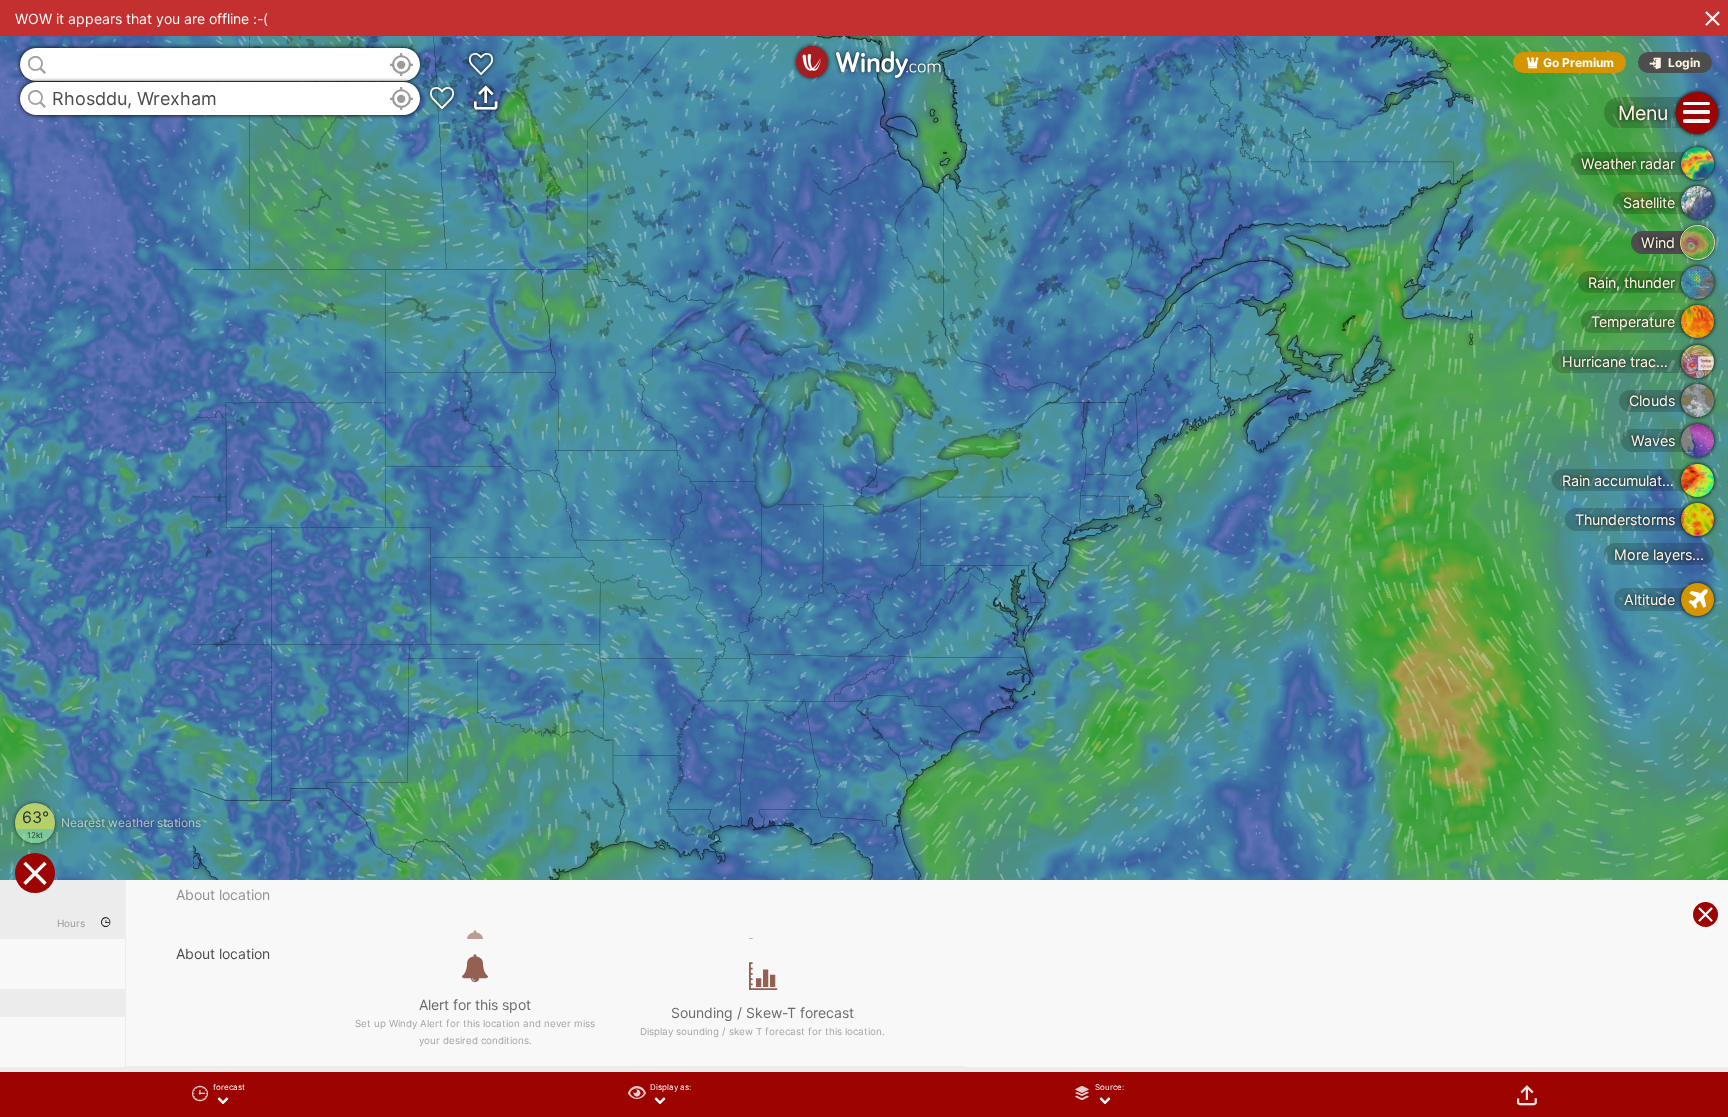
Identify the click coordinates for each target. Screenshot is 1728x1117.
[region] (864, 558)
